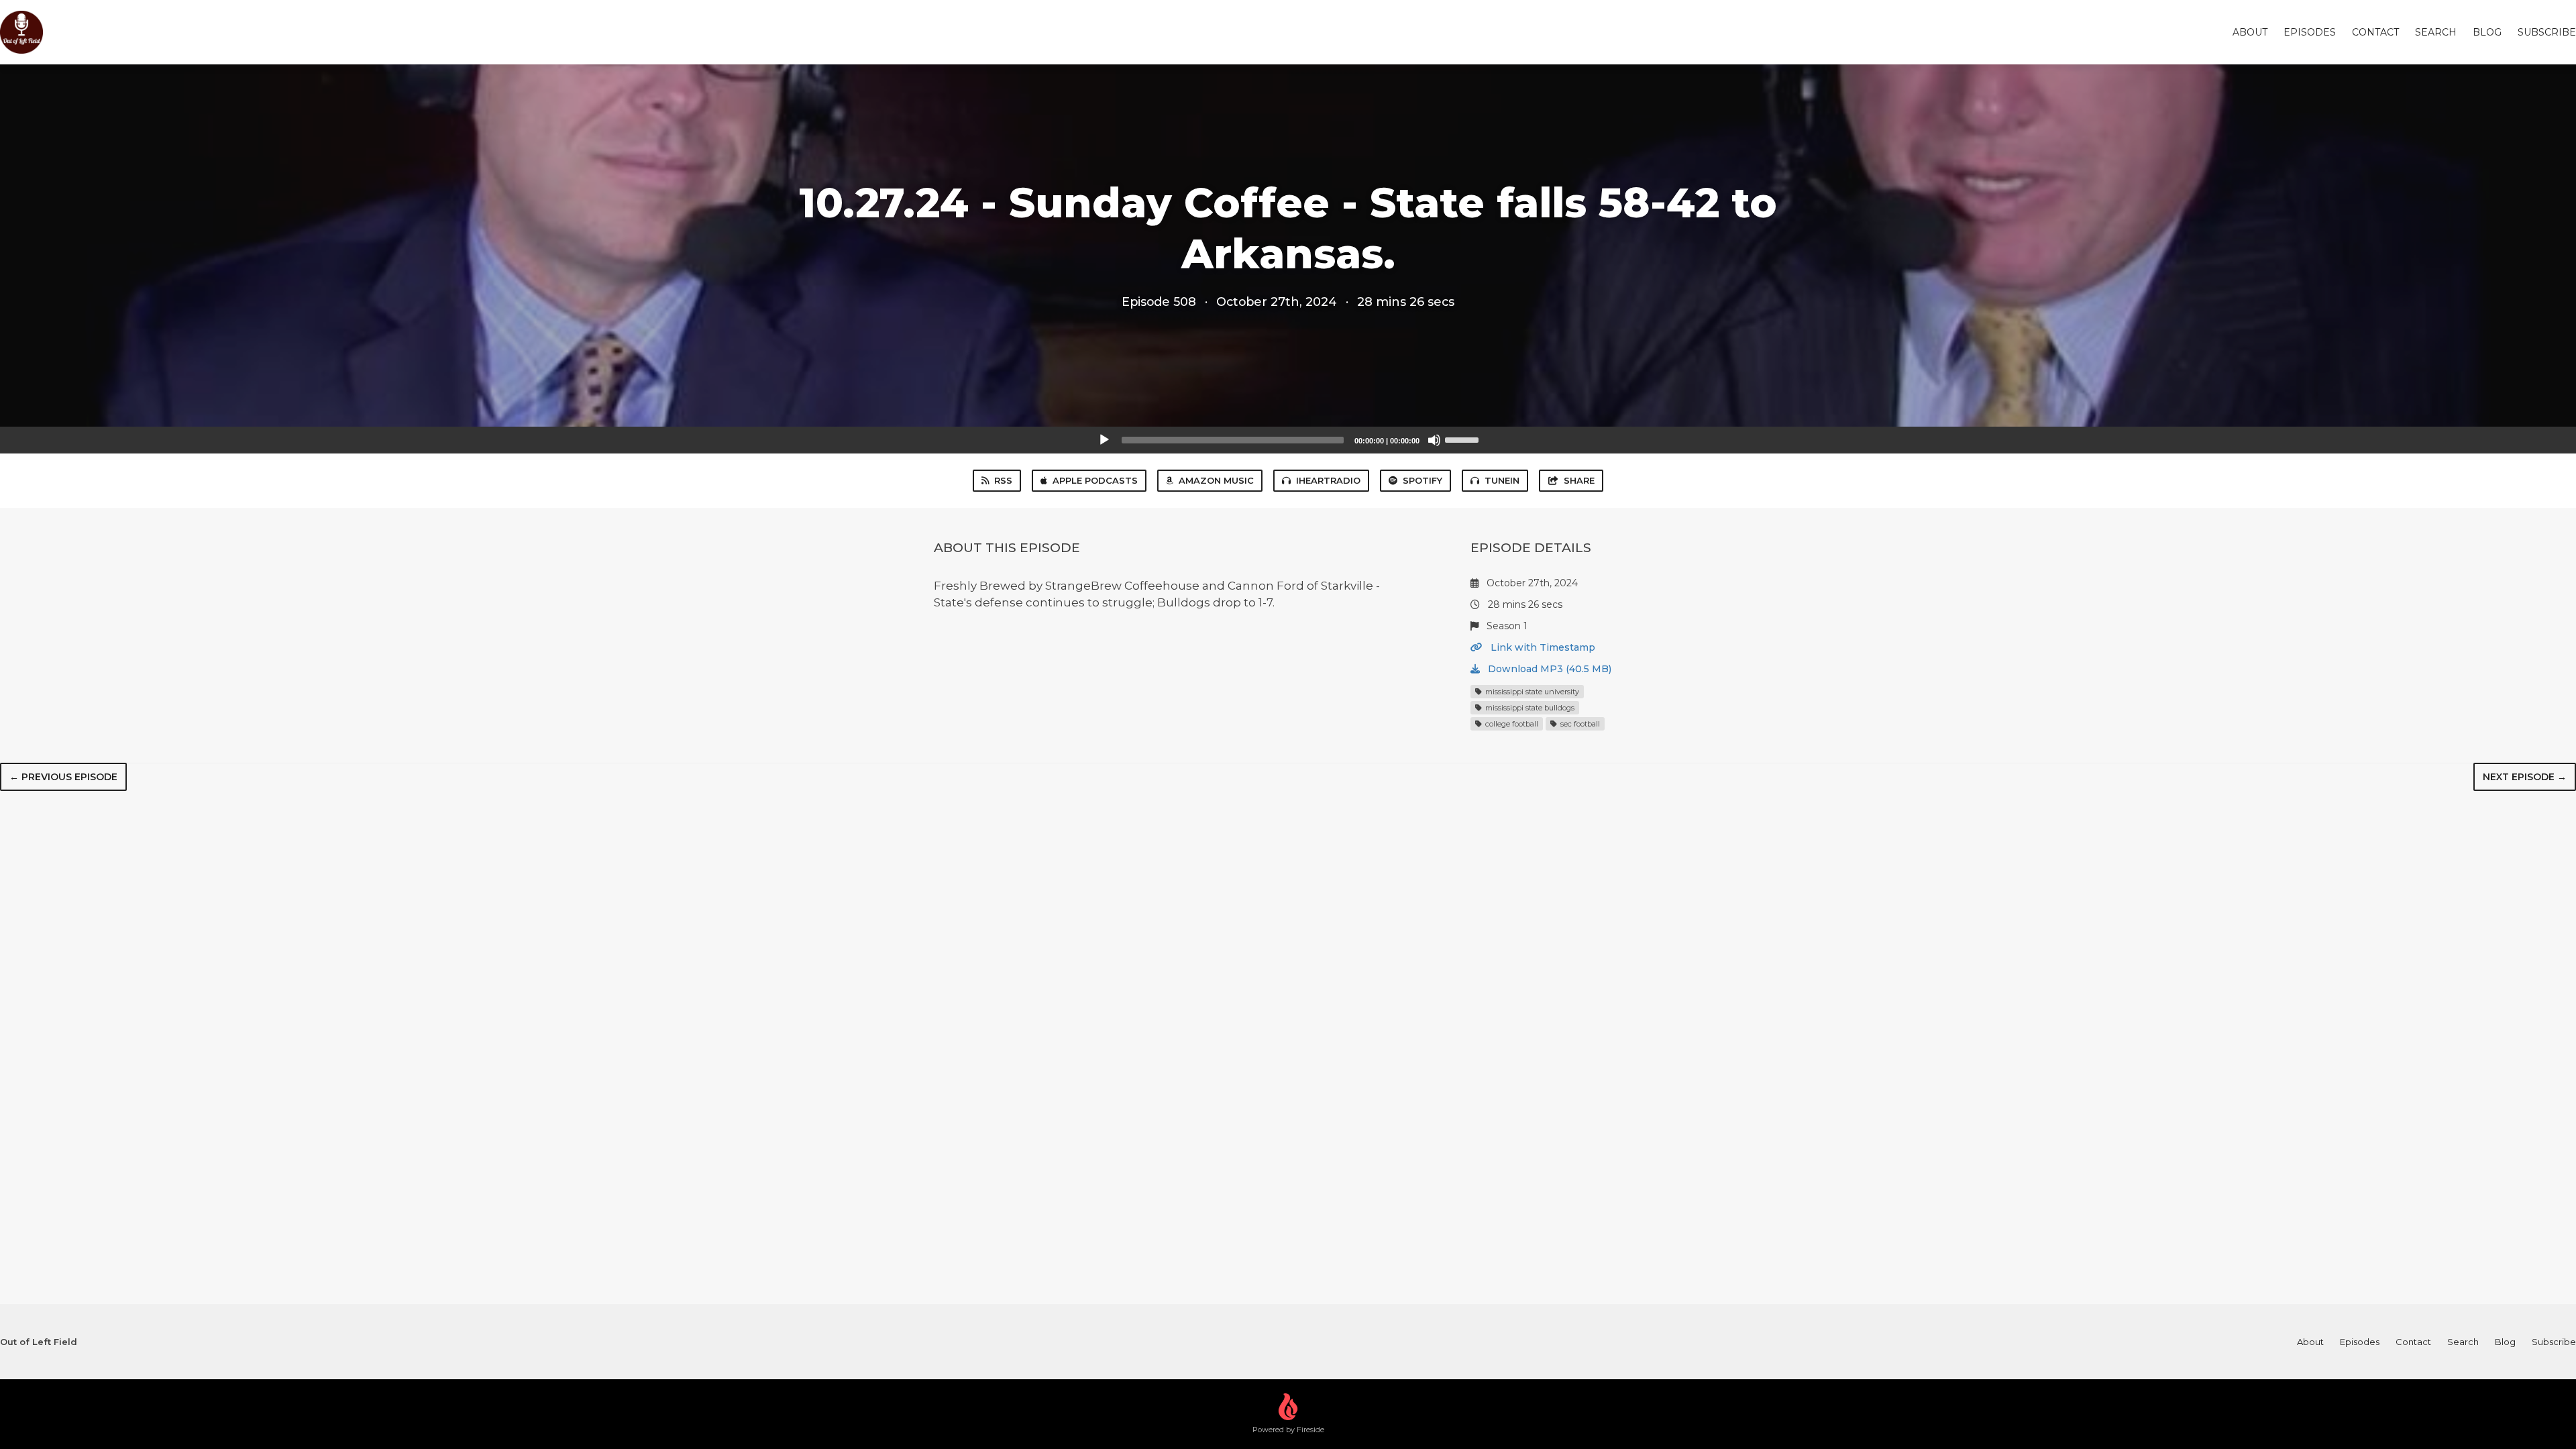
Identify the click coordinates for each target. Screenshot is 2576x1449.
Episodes (2310, 32)
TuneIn (1502, 480)
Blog (2487, 32)
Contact (2375, 32)
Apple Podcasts (1095, 480)
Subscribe (2547, 32)
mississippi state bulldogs (1529, 708)
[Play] (1104, 440)
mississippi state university (1531, 692)
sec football (1579, 724)
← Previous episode (63, 777)
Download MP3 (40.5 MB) (1548, 669)
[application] (1288, 440)
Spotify (1423, 480)
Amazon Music (1216, 480)
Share (1579, 480)
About (2250, 32)
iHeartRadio (1328, 480)
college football (1511, 724)
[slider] (1464, 439)
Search (2436, 32)
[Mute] (1434, 440)
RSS (1003, 480)
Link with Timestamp (1542, 647)
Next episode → (2525, 777)
